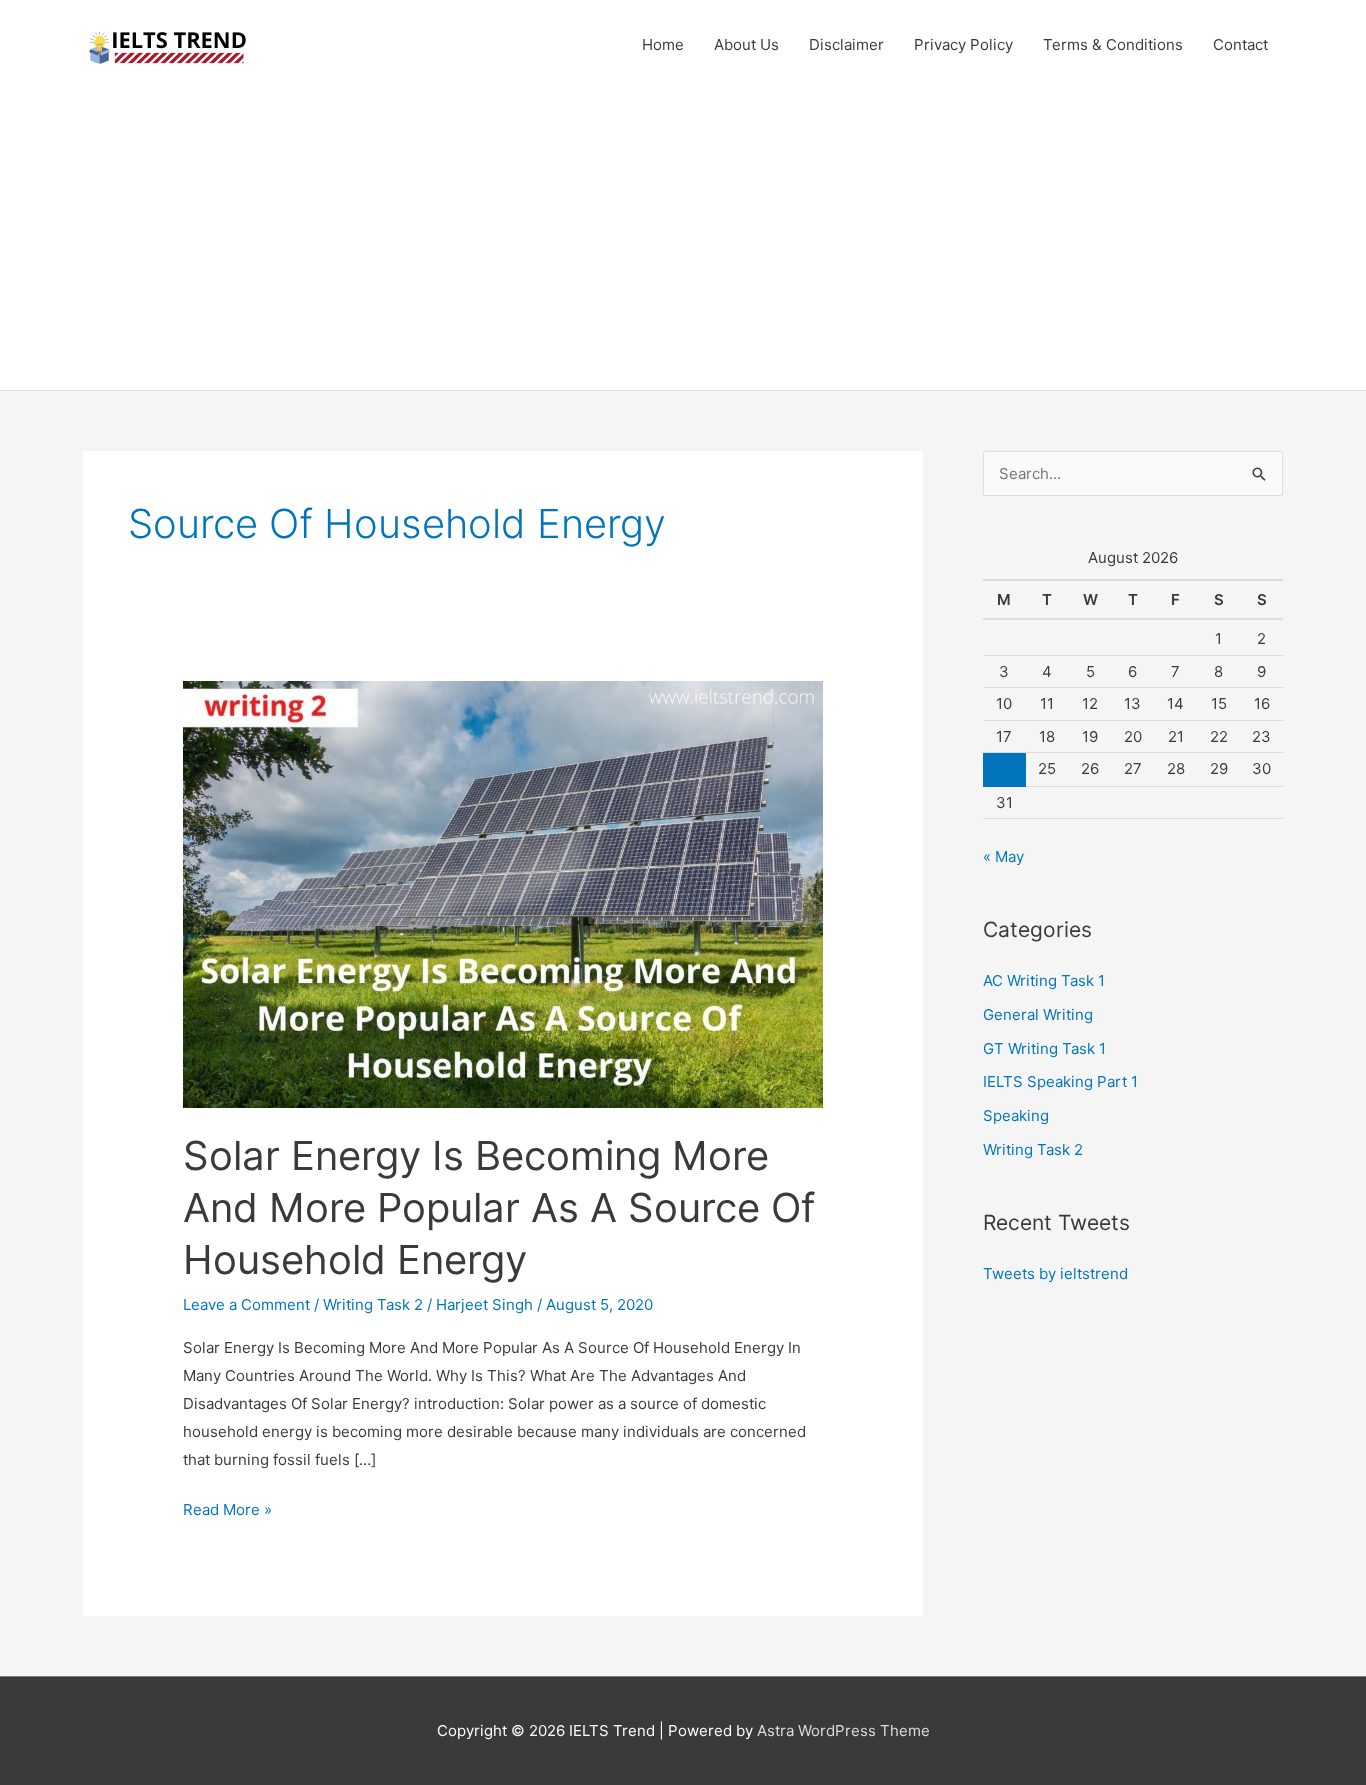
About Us (746, 44)
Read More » (227, 1511)
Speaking (1016, 1115)
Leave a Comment (246, 1304)
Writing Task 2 (373, 1304)
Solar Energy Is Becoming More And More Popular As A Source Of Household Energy (499, 1207)
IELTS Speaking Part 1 (1060, 1081)
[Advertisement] (683, 240)
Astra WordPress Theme (843, 1730)
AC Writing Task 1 (1044, 980)
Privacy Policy (963, 44)
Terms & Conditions (1113, 44)
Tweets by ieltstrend (1055, 1273)
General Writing (1038, 1014)
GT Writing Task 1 (1044, 1048)
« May (1003, 856)
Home (663, 44)
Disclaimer (846, 44)
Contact (1240, 44)
